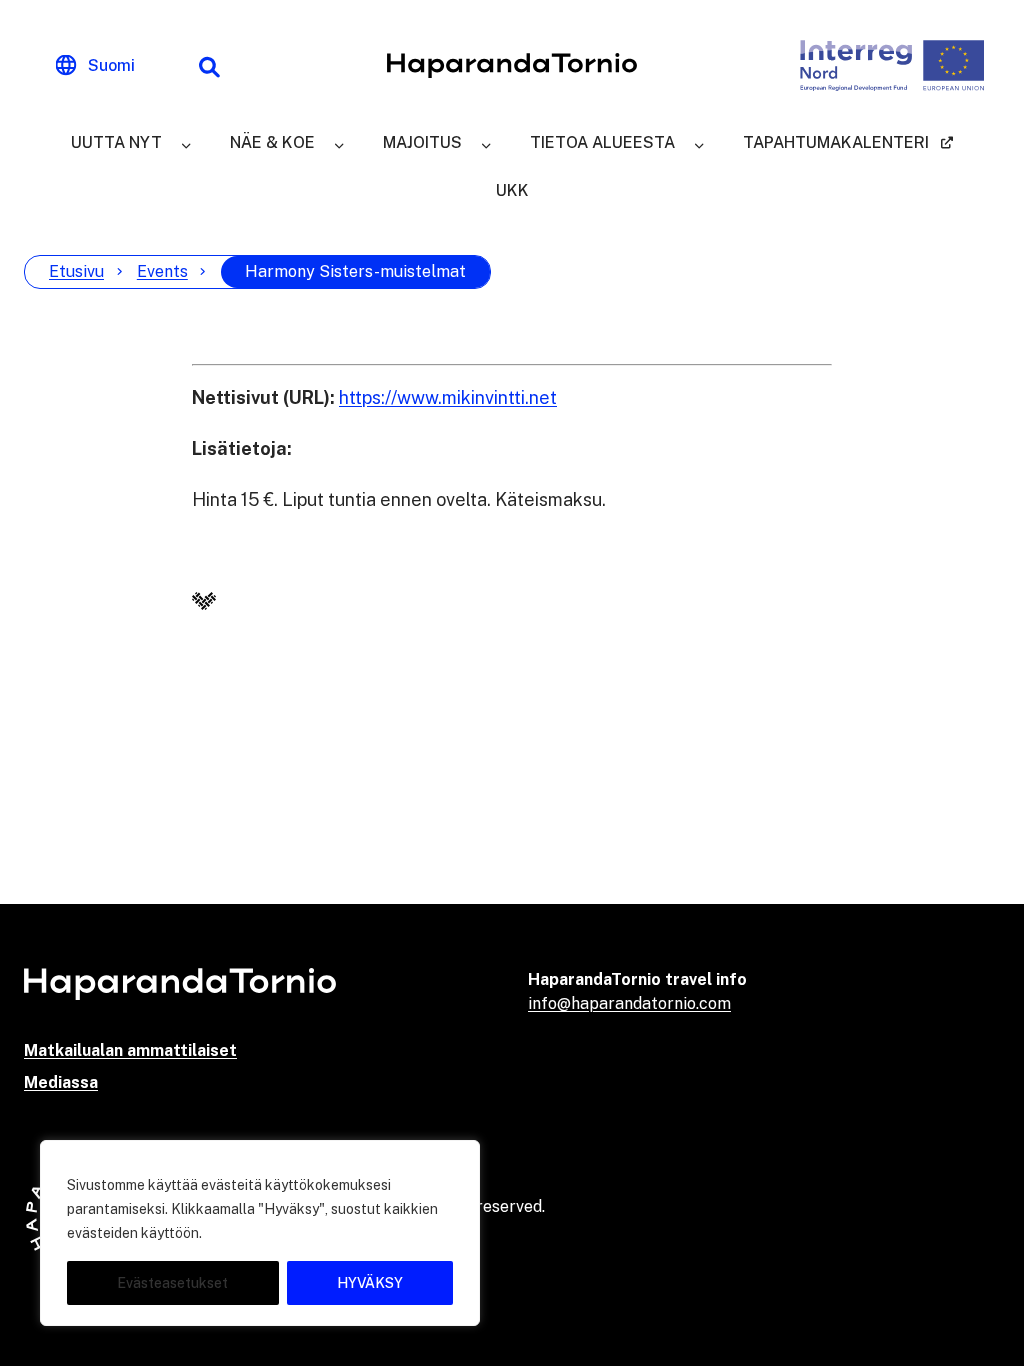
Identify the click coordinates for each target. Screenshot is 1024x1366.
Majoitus (422, 142)
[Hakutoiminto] (209, 66)
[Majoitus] (486, 143)
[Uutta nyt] (186, 143)
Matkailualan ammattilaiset (130, 1050)
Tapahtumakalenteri (836, 142)
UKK (512, 190)
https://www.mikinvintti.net (448, 397)
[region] (260, 1233)
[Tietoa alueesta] (699, 143)
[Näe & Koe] (339, 143)
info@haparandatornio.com (629, 1003)
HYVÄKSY (370, 1283)
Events (162, 271)
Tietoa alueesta (602, 142)
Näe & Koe (272, 142)
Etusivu (76, 271)
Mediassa (61, 1082)
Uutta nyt (116, 142)
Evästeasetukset (172, 1283)
